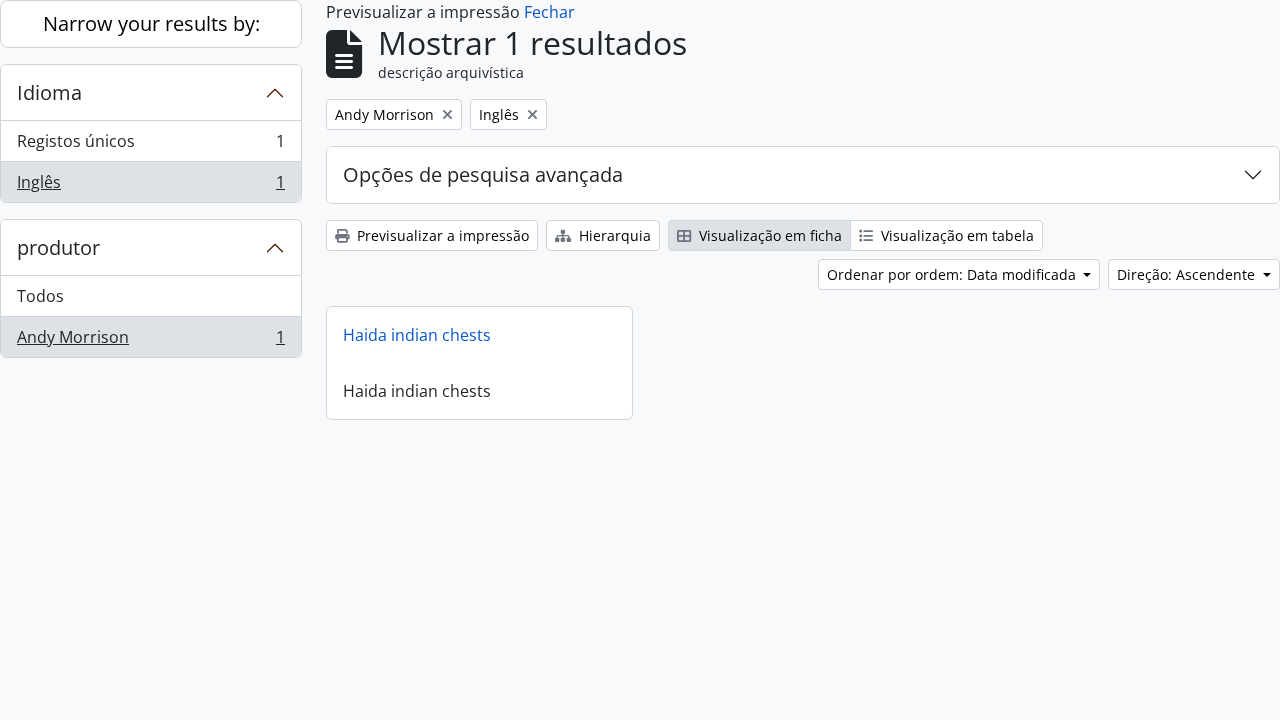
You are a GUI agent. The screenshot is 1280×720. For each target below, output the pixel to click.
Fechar (549, 12)
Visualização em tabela (955, 235)
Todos (40, 296)
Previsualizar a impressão (441, 235)
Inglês (150, 186)
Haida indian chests (417, 335)
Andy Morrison (150, 341)
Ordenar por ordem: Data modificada (953, 274)
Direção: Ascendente (1188, 274)
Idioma (49, 92)
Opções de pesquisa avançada (483, 174)
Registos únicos (150, 146)
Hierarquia (613, 235)
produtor (58, 247)
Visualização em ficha (768, 235)
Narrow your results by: (151, 23)
